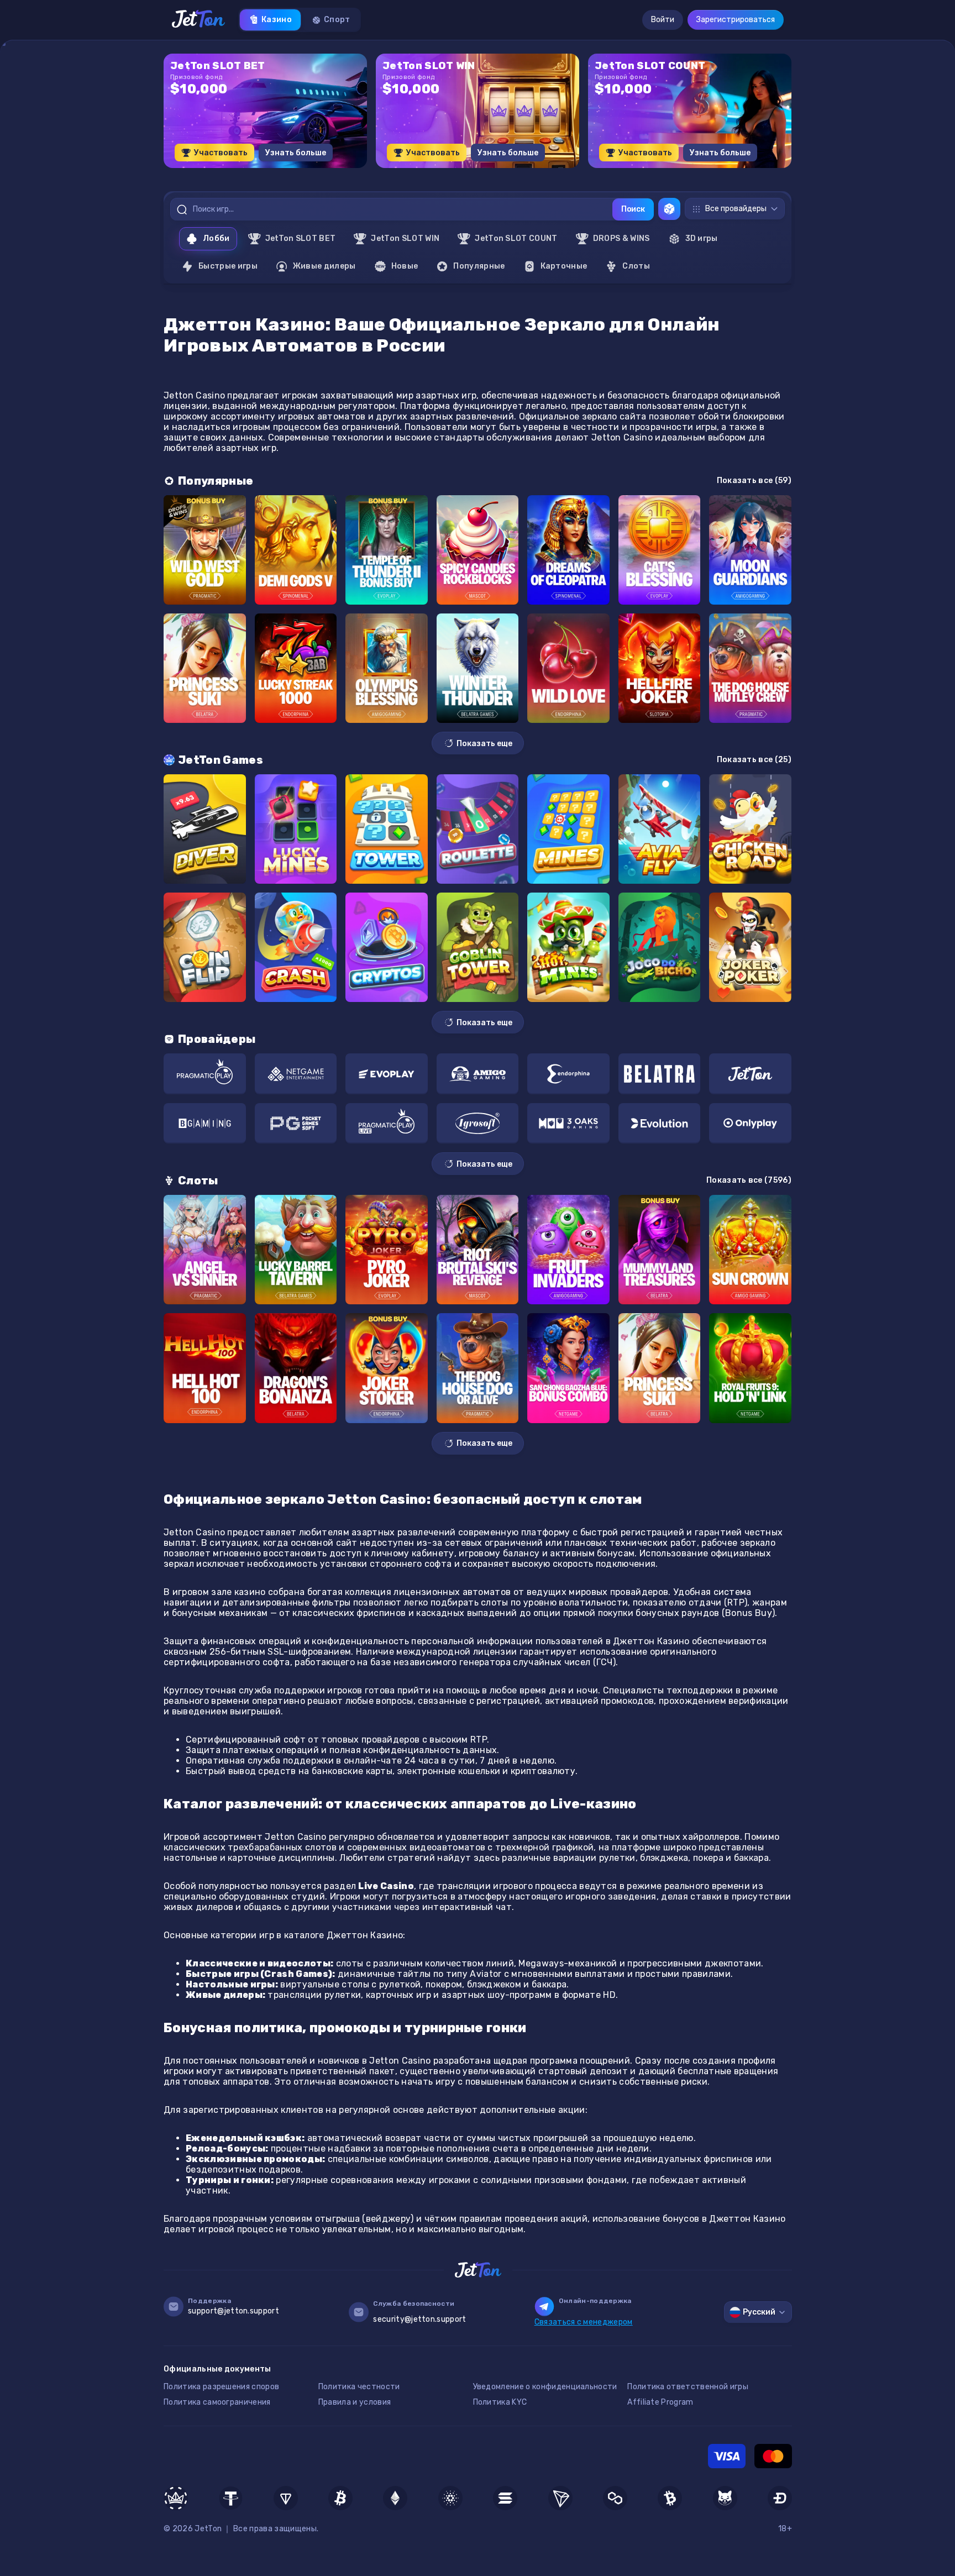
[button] (450, 172)
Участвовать (221, 153)
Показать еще (484, 744)
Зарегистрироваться (736, 20)
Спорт (337, 20)
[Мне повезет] (669, 209)
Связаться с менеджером (584, 2322)
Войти (663, 20)
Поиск (633, 209)
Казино (277, 20)
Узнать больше (296, 153)
